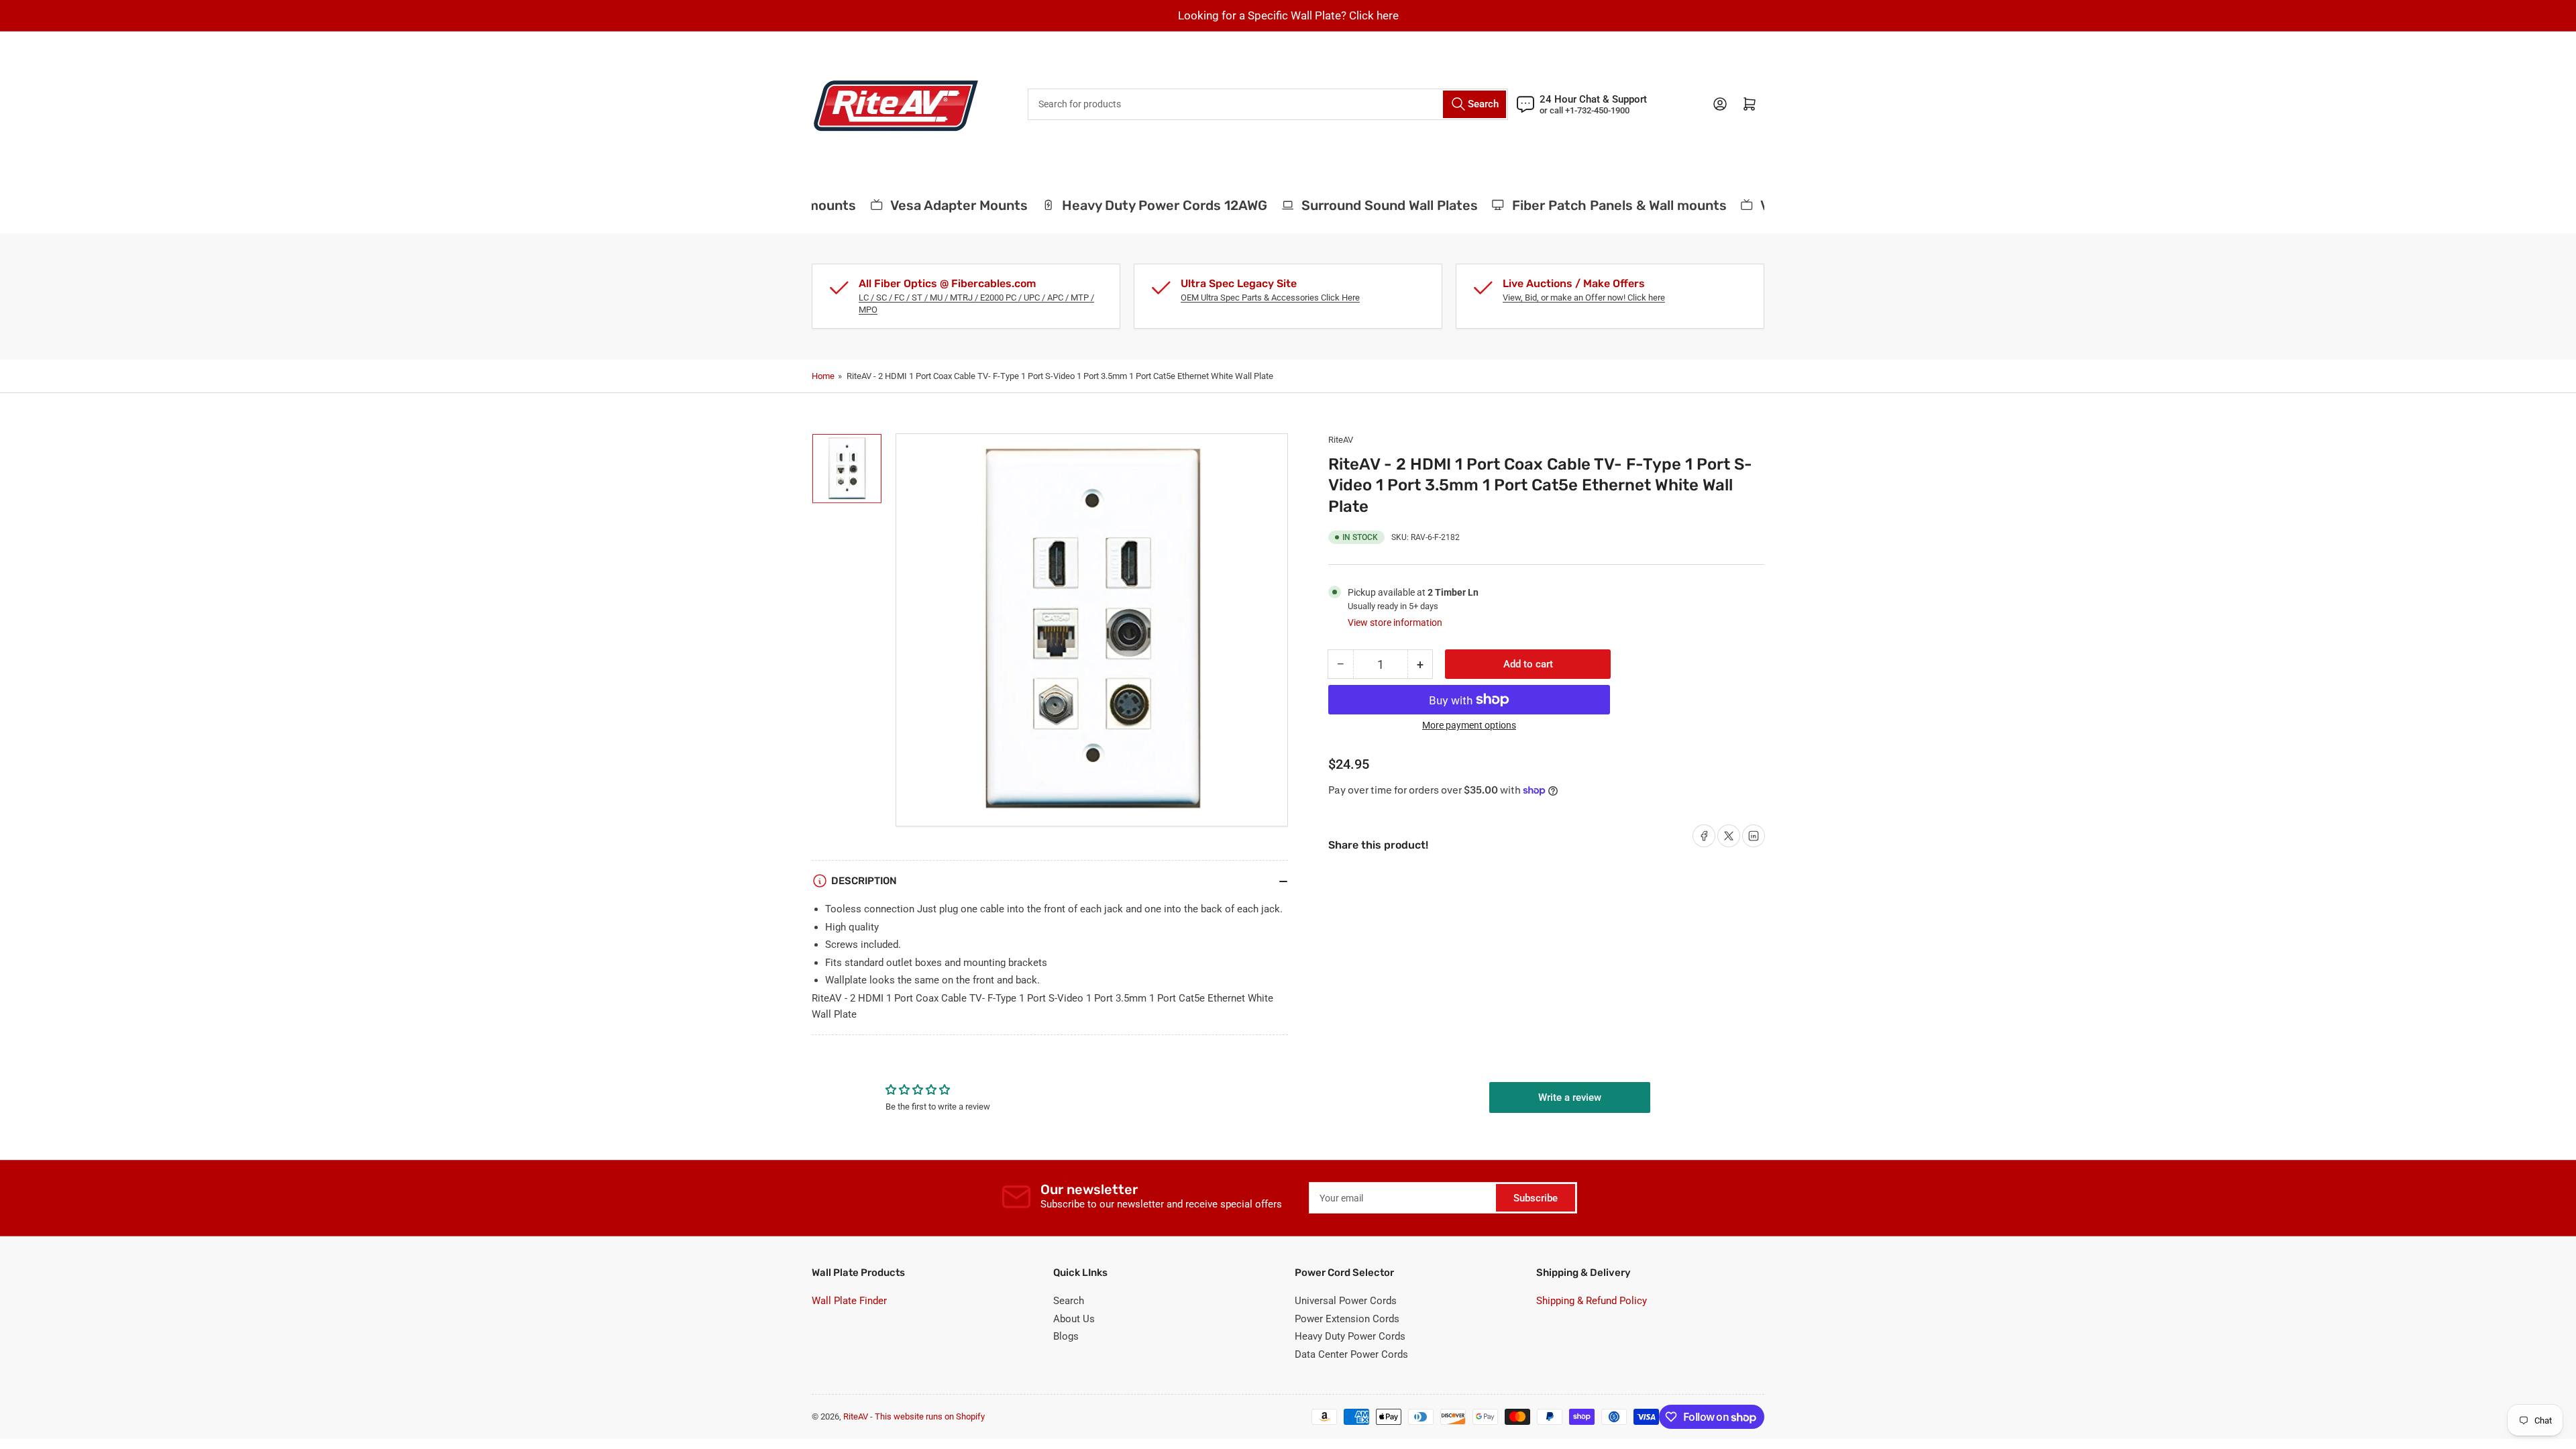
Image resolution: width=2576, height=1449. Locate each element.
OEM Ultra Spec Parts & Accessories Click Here (1270, 298)
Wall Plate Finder (849, 1301)
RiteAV (1341, 440)
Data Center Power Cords (1351, 1354)
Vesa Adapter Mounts (933, 205)
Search (1069, 1301)
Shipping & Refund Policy (1592, 1301)
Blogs (1066, 1336)
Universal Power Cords (1346, 1301)
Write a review (1570, 1097)
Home (823, 376)
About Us (1074, 1319)
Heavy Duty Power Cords (1350, 1336)
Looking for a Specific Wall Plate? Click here (1288, 15)
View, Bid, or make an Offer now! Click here (1584, 298)
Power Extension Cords (1347, 1319)
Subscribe (1536, 1198)
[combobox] (1268, 104)
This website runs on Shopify (930, 1416)
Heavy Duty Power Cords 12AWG (1138, 205)
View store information (1395, 623)
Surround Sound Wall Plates (1363, 205)
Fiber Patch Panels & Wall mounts (1593, 205)
